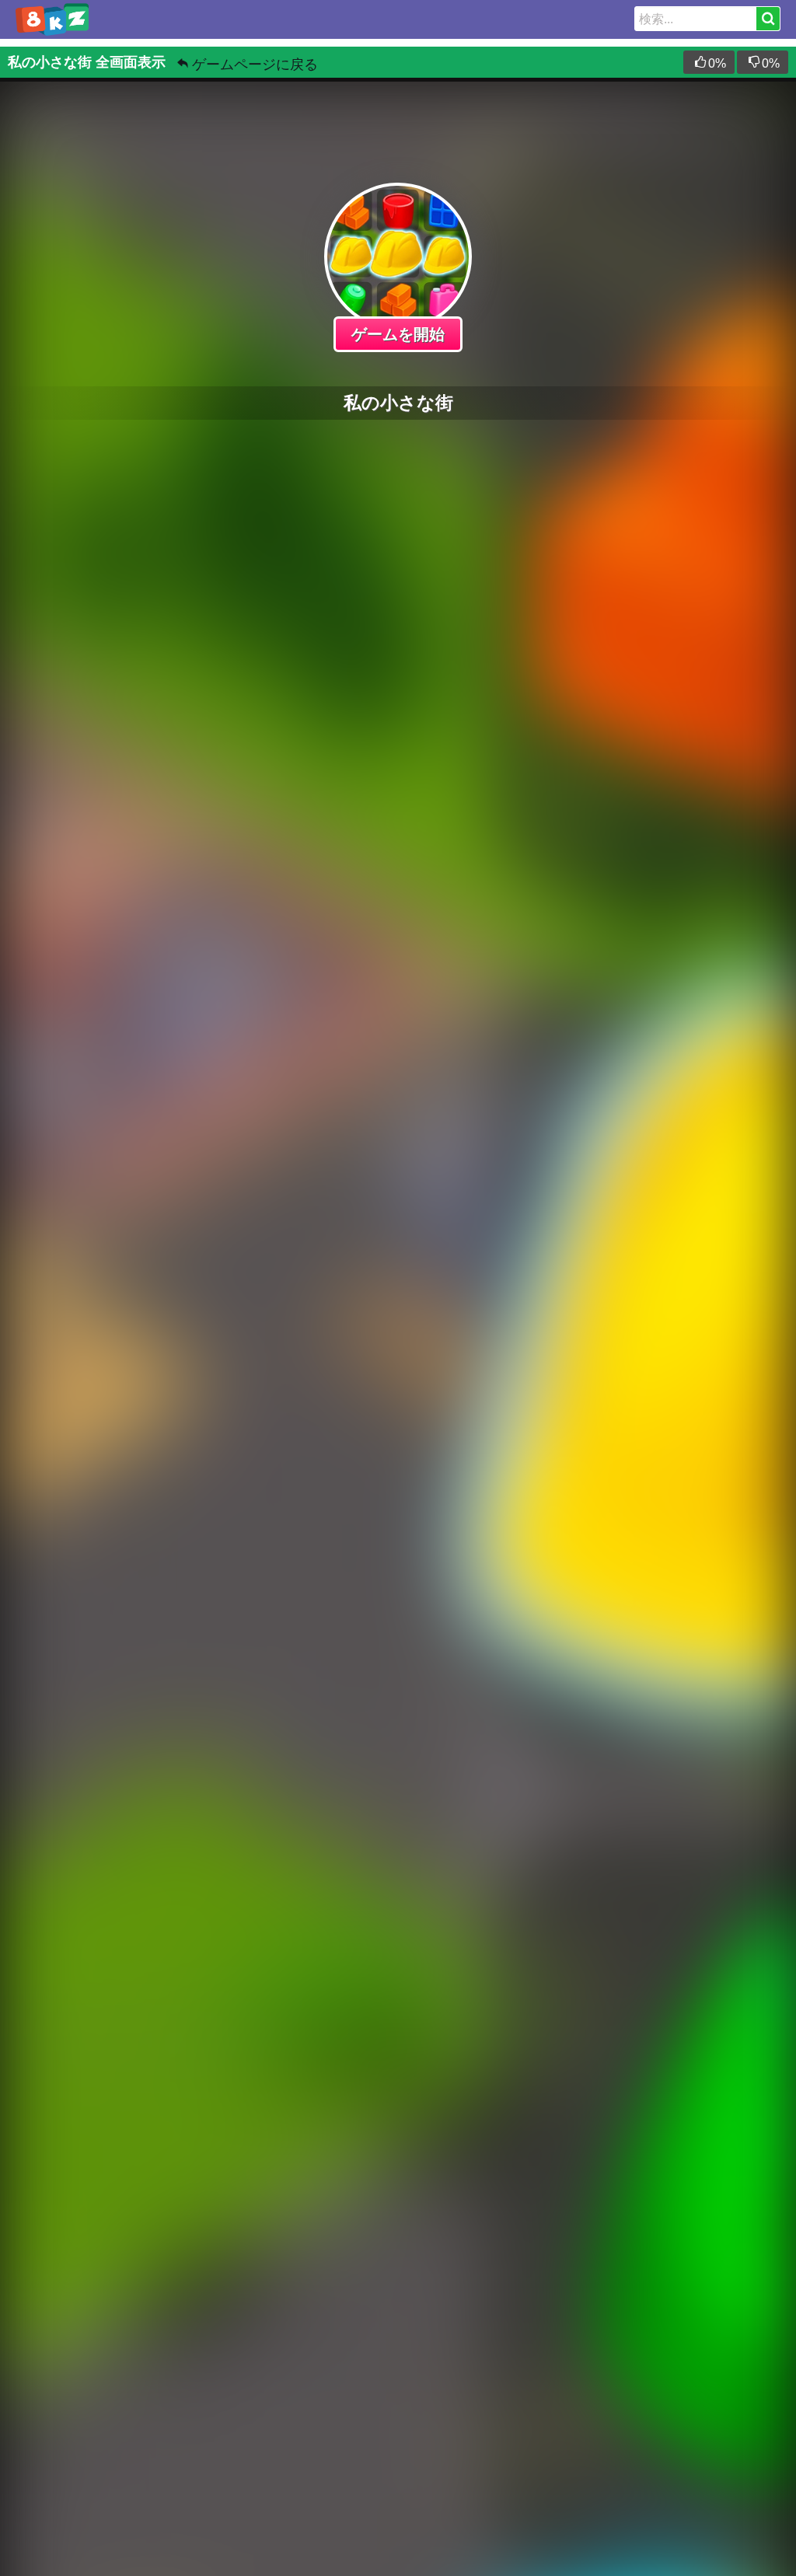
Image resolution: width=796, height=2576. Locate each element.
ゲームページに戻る (255, 65)
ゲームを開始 (398, 334)
